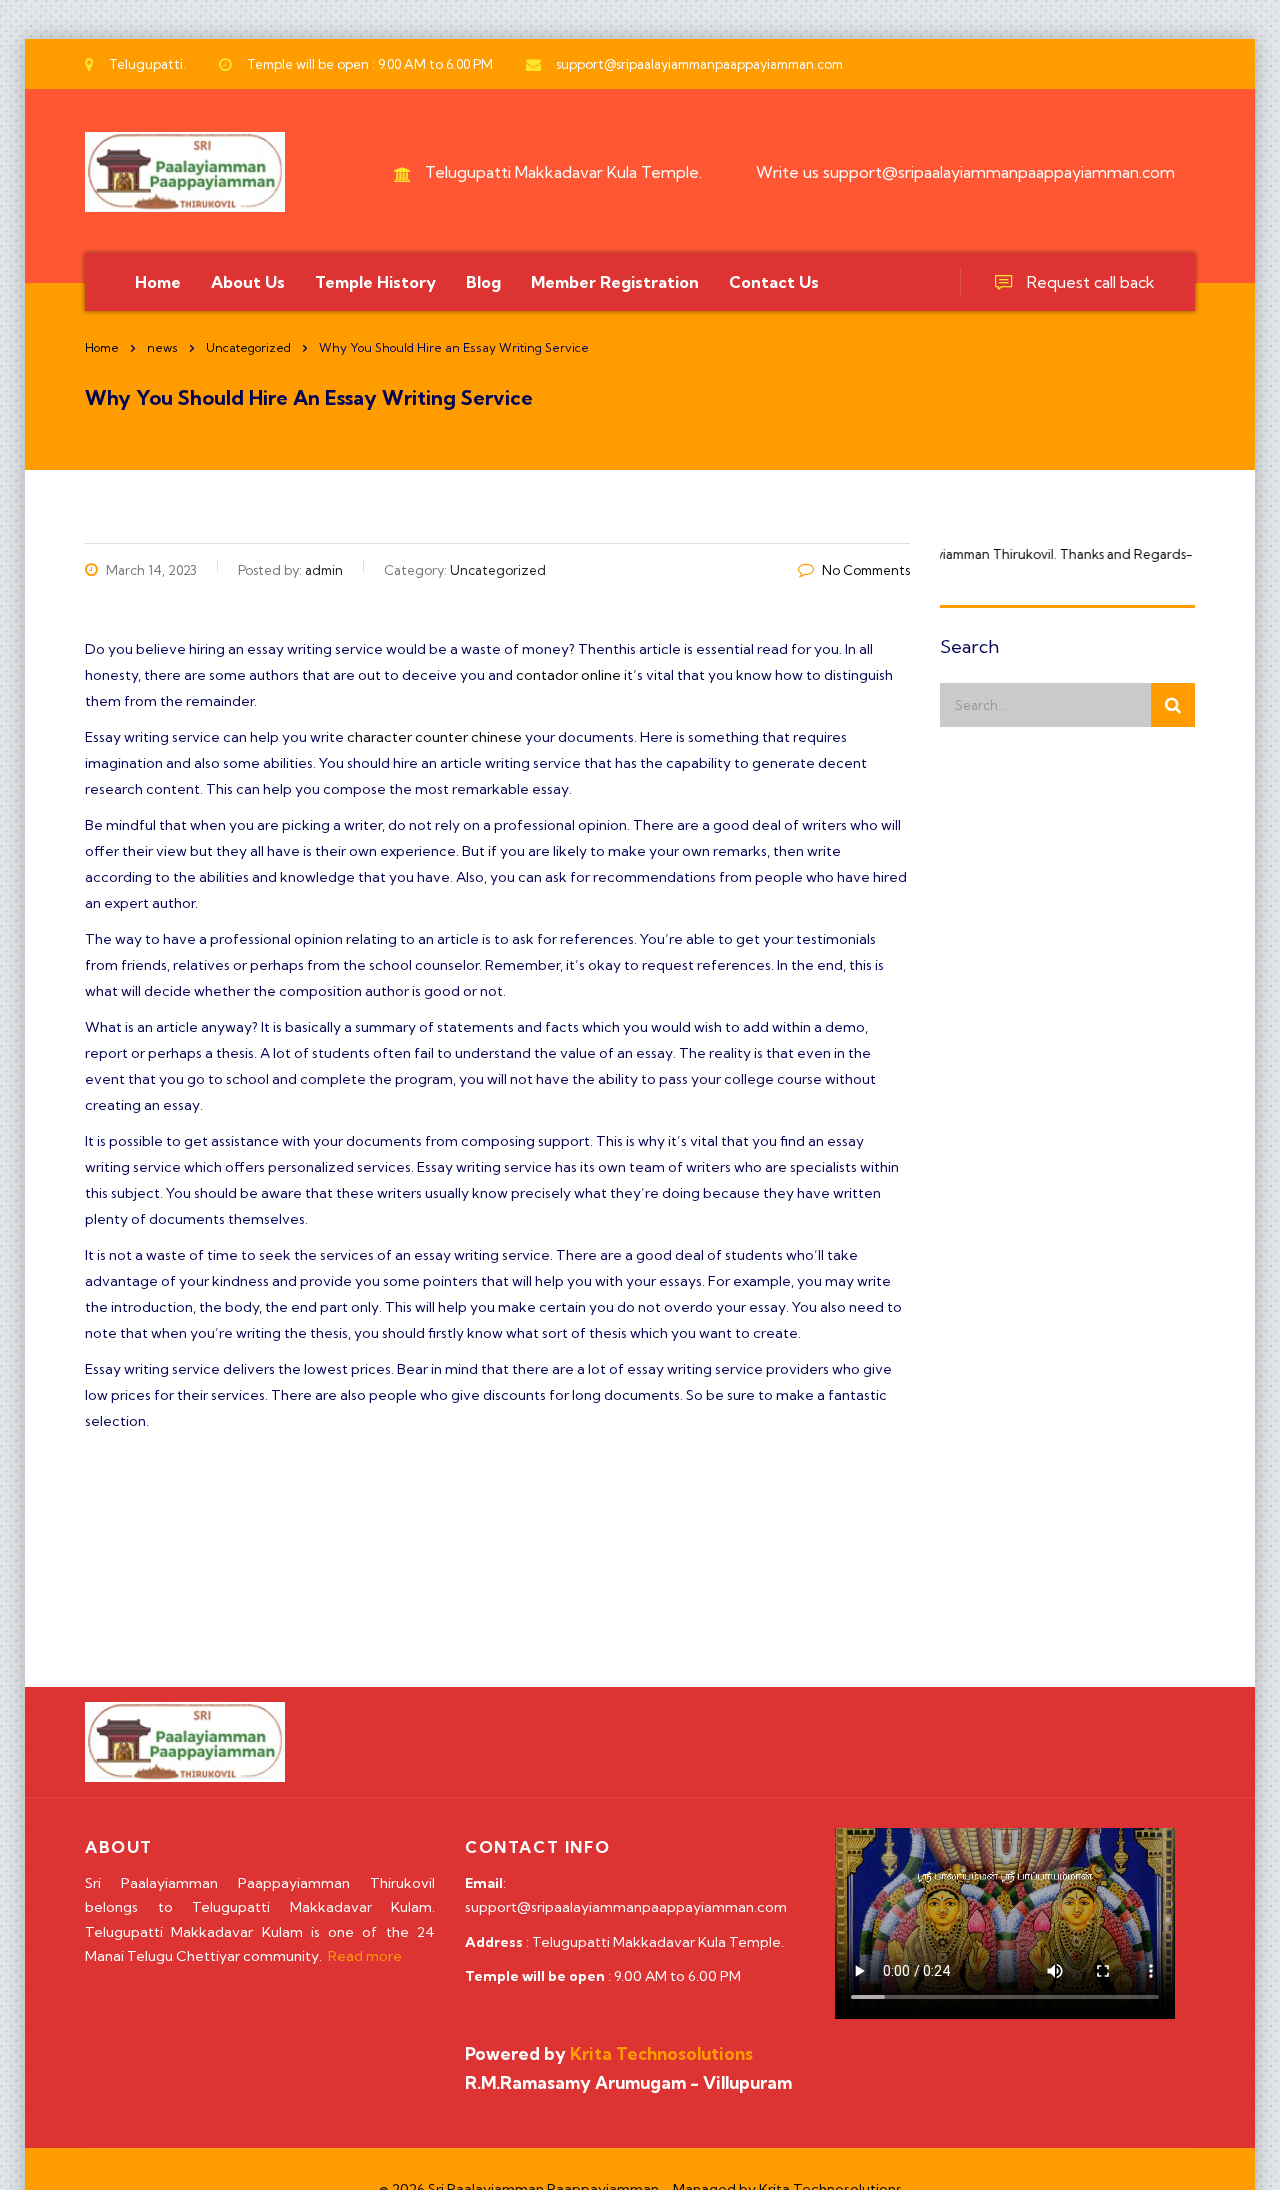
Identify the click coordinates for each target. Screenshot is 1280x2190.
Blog (483, 282)
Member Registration (615, 282)
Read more (365, 1956)
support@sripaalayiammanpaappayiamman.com (999, 172)
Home (158, 282)
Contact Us (774, 282)
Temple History (375, 282)
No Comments (866, 570)
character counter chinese (434, 737)
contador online (568, 675)
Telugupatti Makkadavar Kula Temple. (563, 172)
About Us (248, 282)
